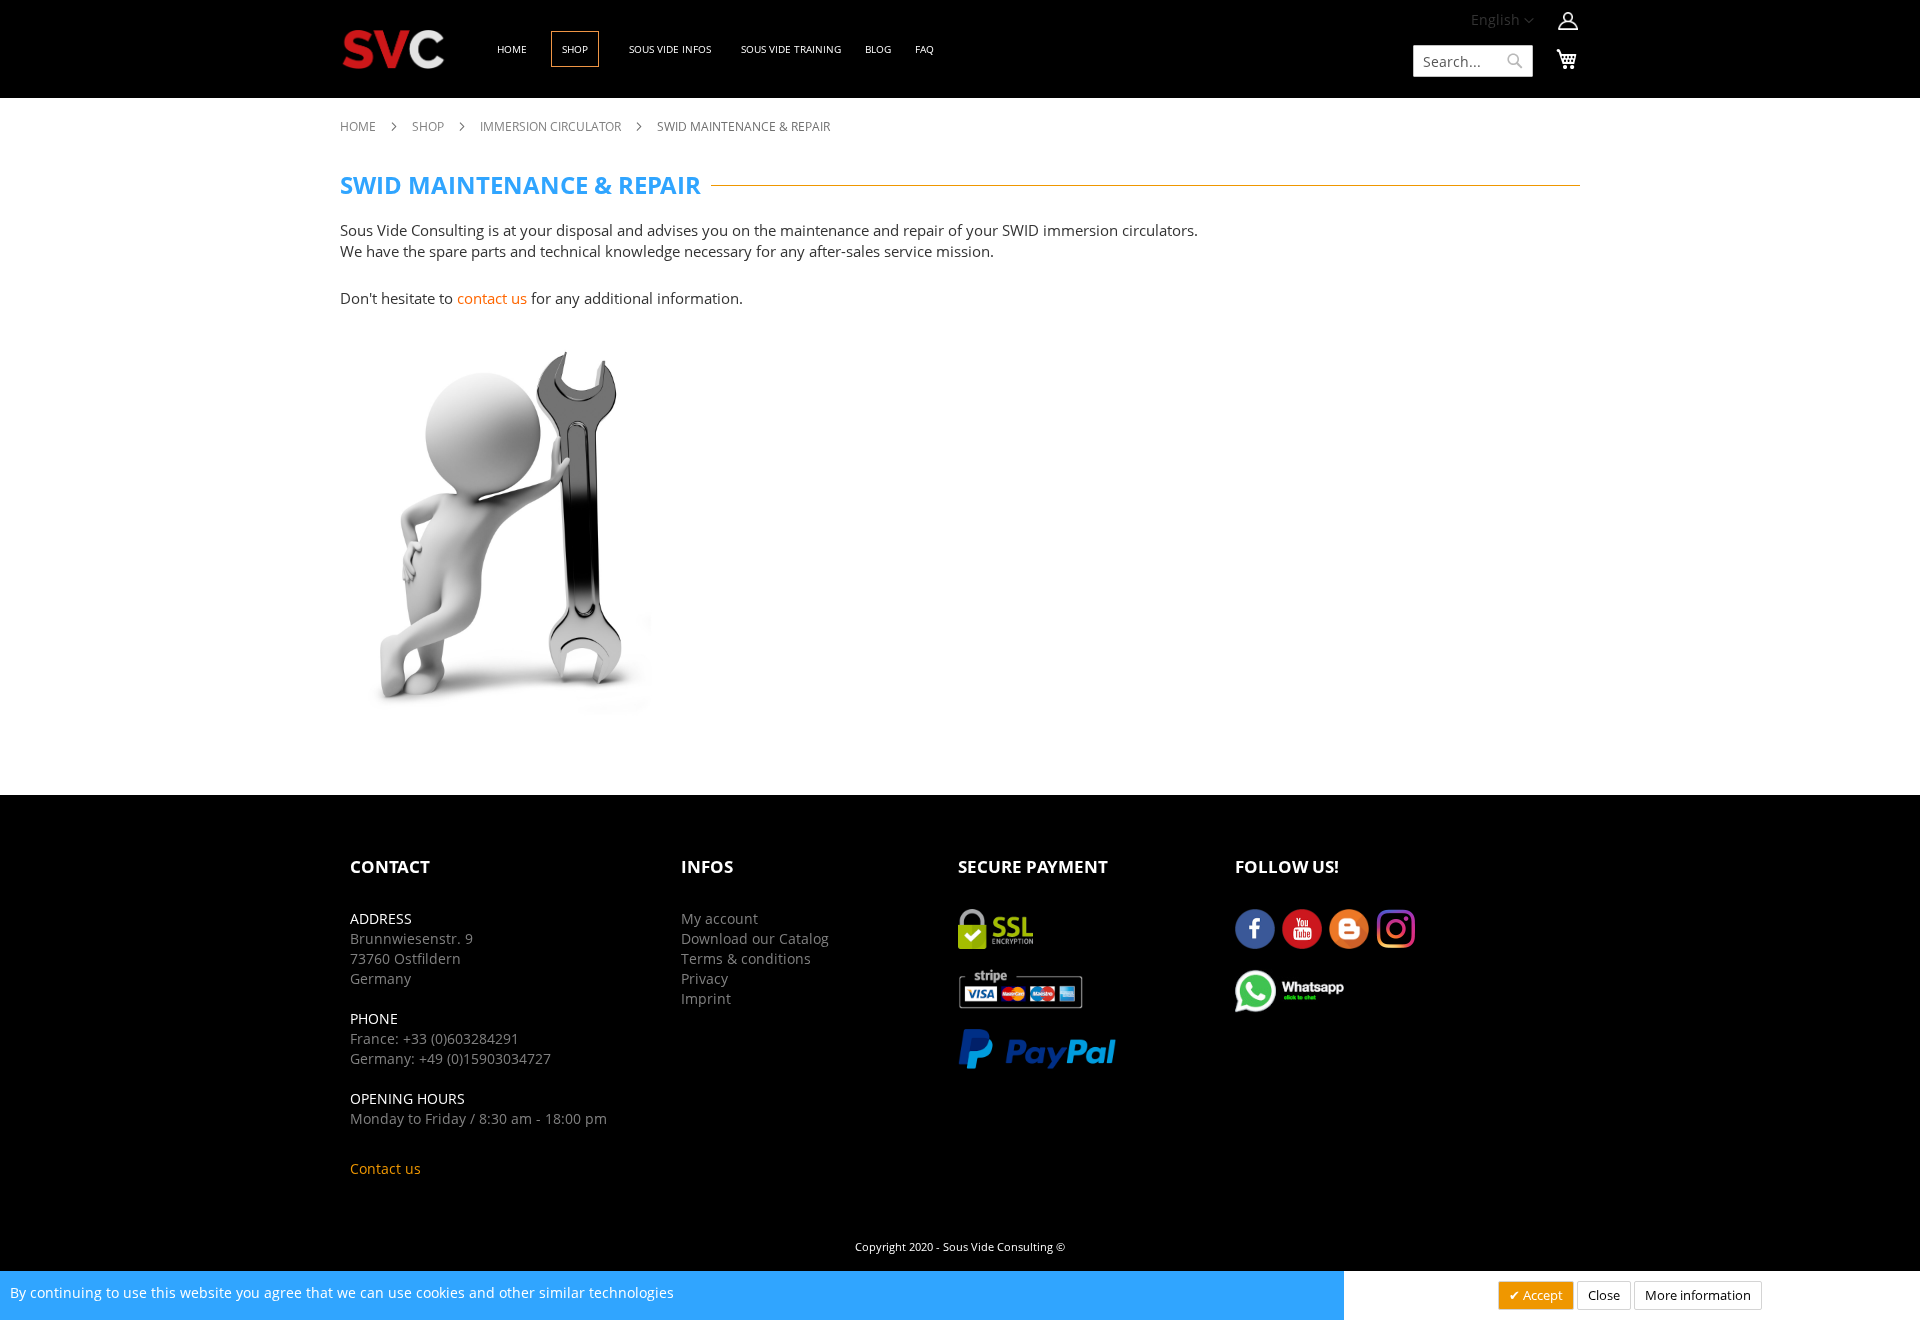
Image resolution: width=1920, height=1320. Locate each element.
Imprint (706, 998)
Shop (429, 126)
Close (1604, 1295)
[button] (1502, 21)
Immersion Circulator (552, 126)
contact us (492, 298)
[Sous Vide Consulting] (393, 49)
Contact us (385, 1168)
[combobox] (1473, 61)
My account (719, 918)
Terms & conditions (746, 958)
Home (359, 126)
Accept (1541, 1295)
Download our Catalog (755, 938)
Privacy (704, 978)
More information (1698, 1295)
